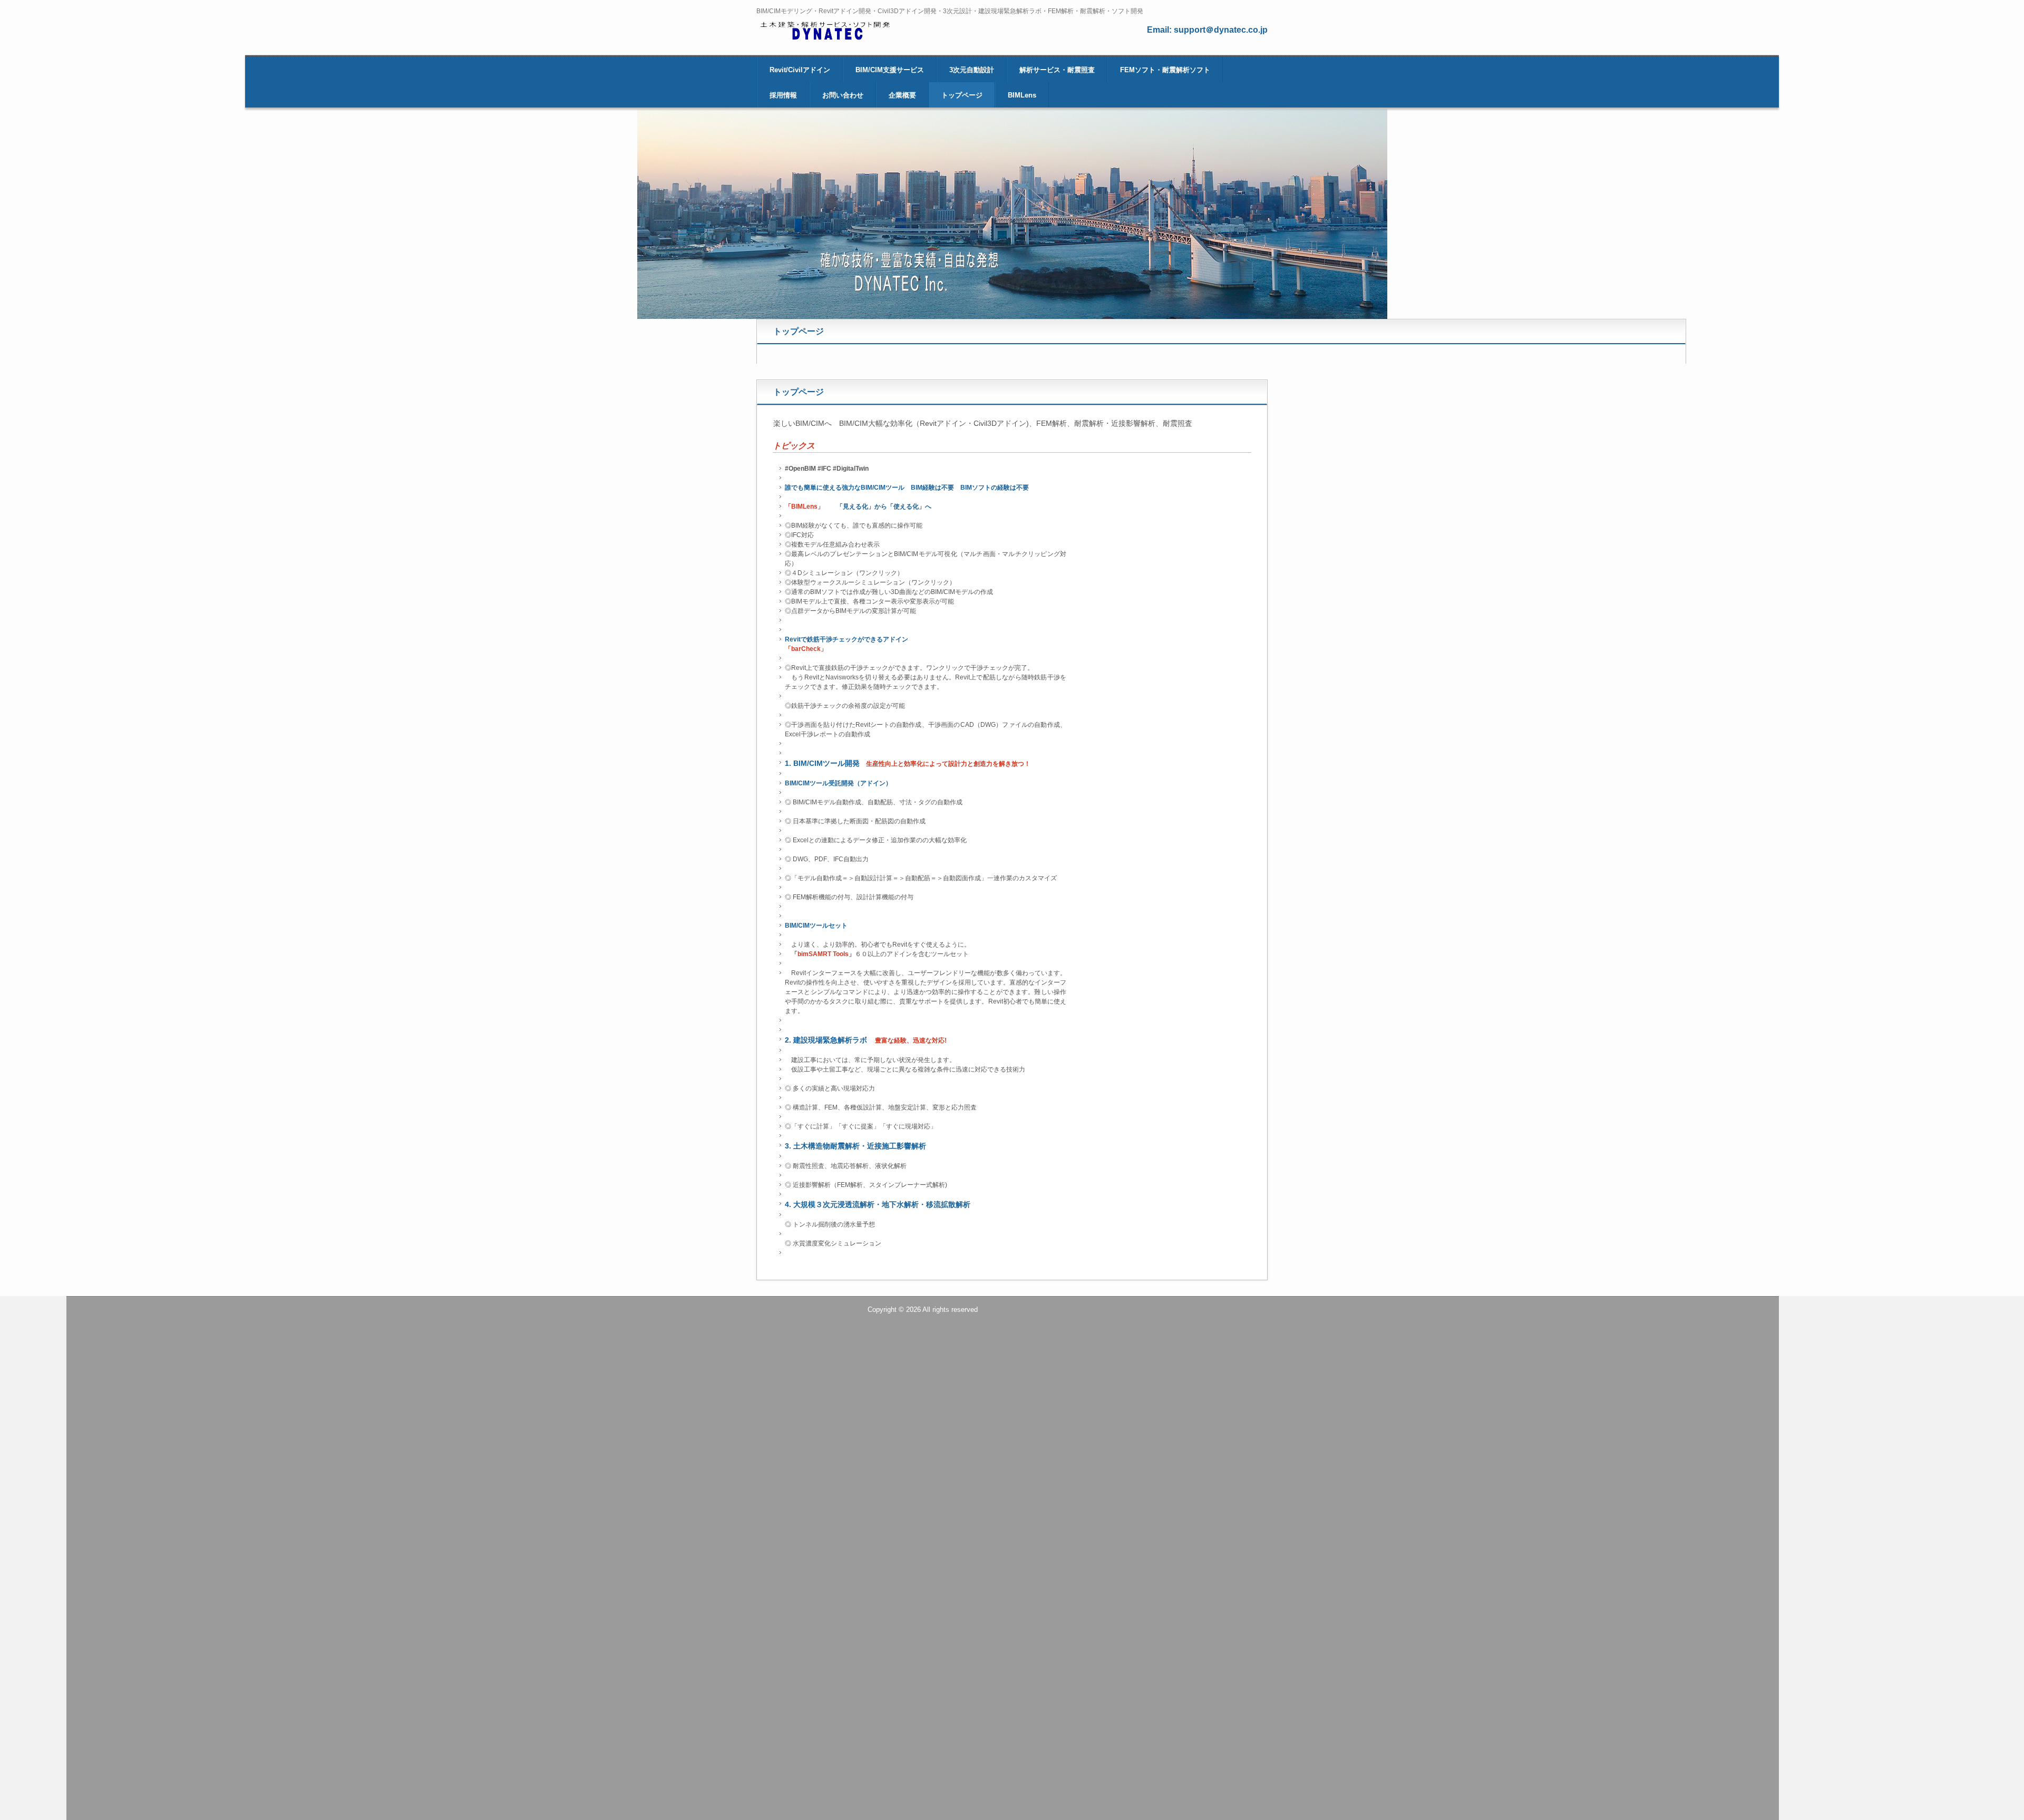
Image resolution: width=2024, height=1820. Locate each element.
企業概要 (902, 95)
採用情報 (783, 95)
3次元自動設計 (972, 70)
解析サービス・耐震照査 (1057, 70)
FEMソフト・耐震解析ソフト (1165, 70)
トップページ (962, 95)
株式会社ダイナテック (834, 33)
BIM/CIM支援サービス (890, 70)
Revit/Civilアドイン (800, 70)
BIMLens (1022, 95)
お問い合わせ (843, 95)
